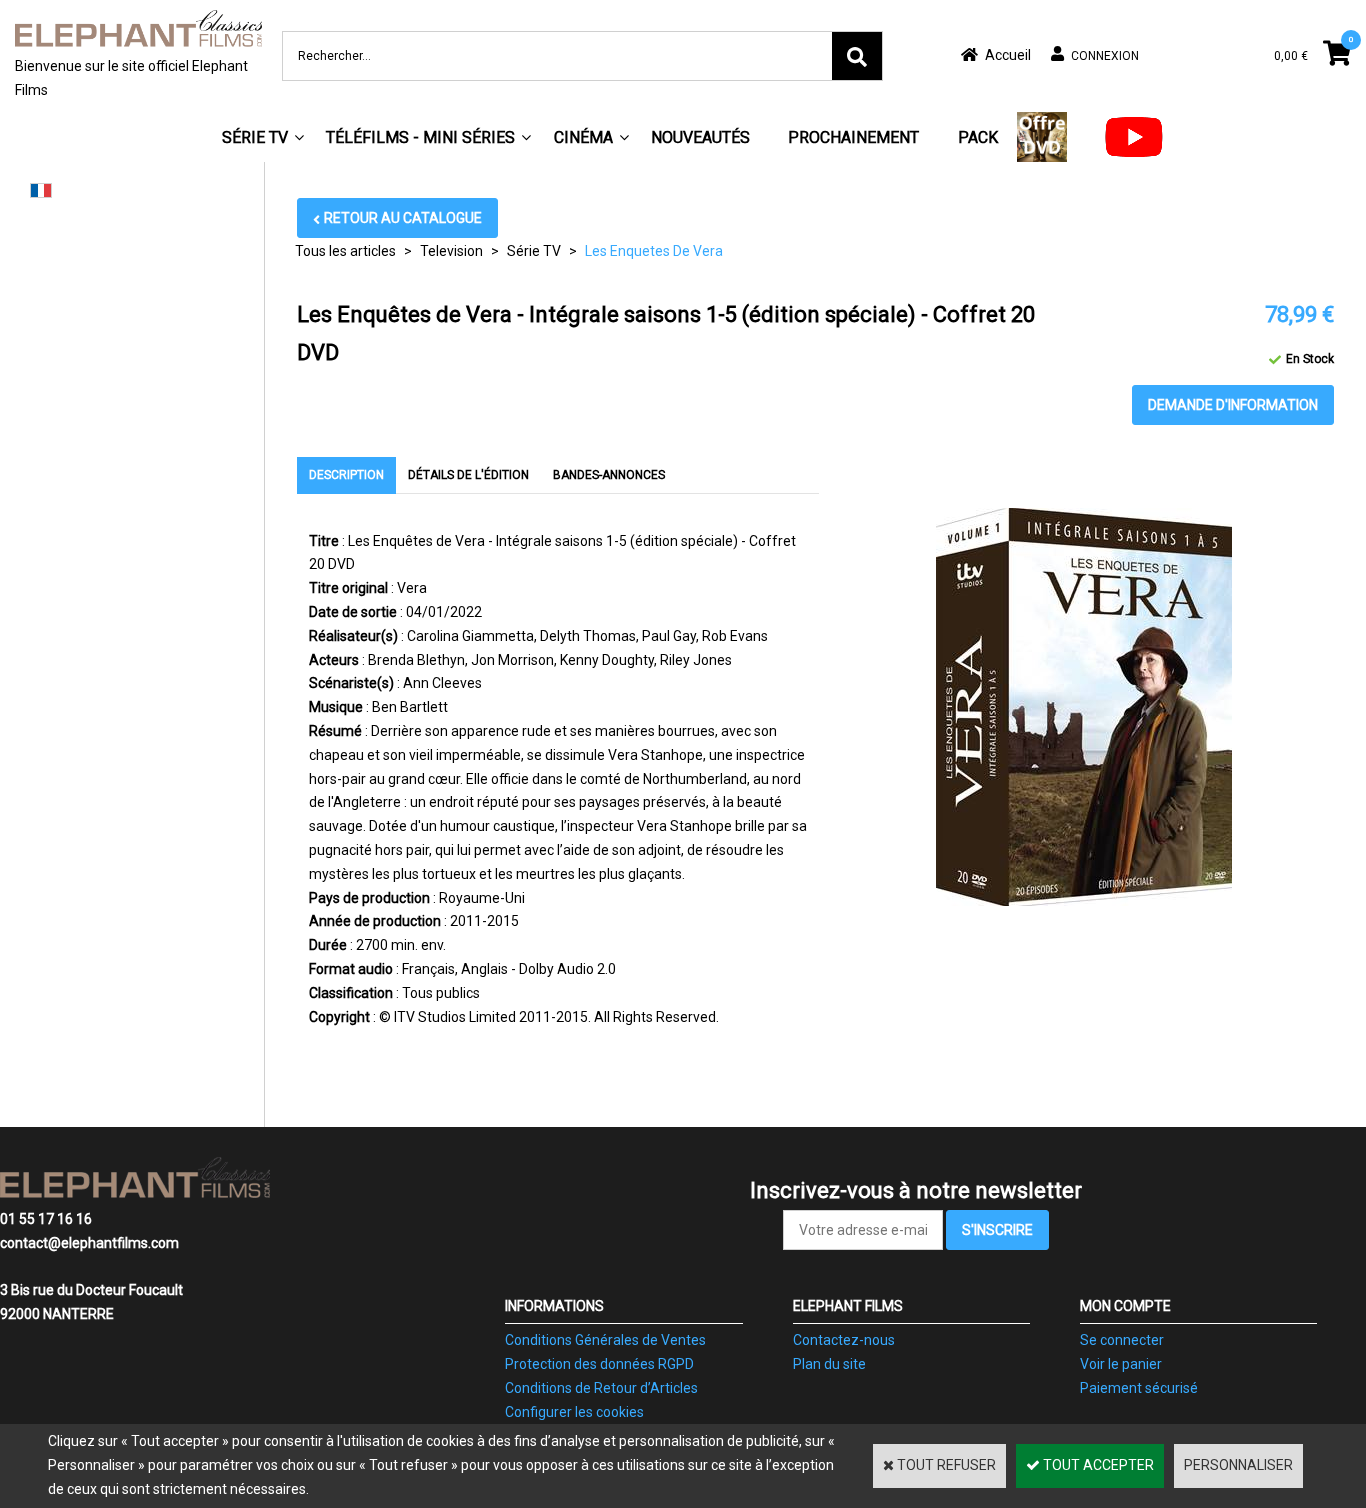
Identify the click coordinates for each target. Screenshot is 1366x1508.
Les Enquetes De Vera (654, 251)
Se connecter (1122, 1340)
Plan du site (829, 1364)
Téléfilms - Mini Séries (420, 137)
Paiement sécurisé (1139, 1388)
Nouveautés (700, 137)
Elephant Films (848, 1306)
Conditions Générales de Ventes (605, 1340)
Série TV (255, 137)
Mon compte (1125, 1306)
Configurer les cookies (574, 1412)
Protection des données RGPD (599, 1364)
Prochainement (853, 137)
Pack (978, 137)
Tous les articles (345, 251)
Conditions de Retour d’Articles (601, 1388)
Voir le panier (1121, 1364)
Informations (554, 1306)
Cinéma (583, 137)
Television (451, 251)
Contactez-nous (844, 1340)
